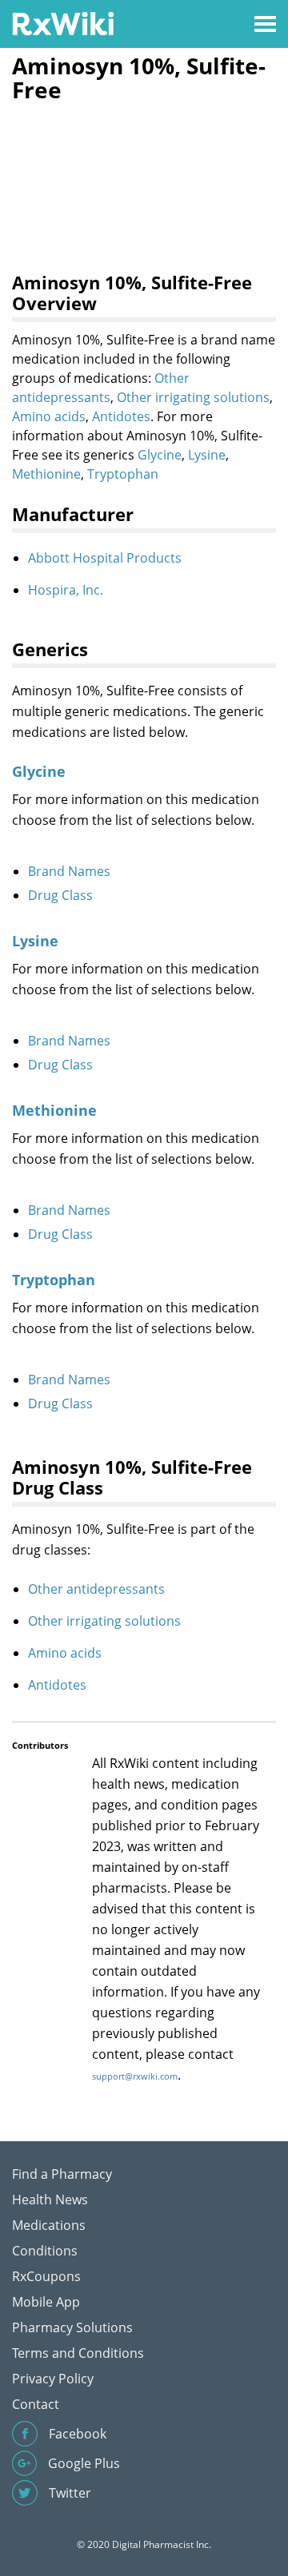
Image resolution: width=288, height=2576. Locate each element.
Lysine (207, 455)
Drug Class (60, 895)
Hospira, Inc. (66, 590)
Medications (49, 2225)
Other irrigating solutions (193, 397)
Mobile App (46, 2302)
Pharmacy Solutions (72, 2327)
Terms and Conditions (78, 2353)
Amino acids (49, 416)
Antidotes (121, 416)
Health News (50, 2200)
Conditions (45, 2251)
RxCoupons (46, 2276)
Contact (36, 2404)
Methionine (46, 474)
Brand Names (69, 871)
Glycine (160, 455)
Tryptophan (123, 474)
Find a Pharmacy (62, 2174)
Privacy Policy (53, 2379)
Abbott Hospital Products (105, 558)
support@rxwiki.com (135, 2076)
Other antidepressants (96, 1589)
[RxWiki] (63, 23)
